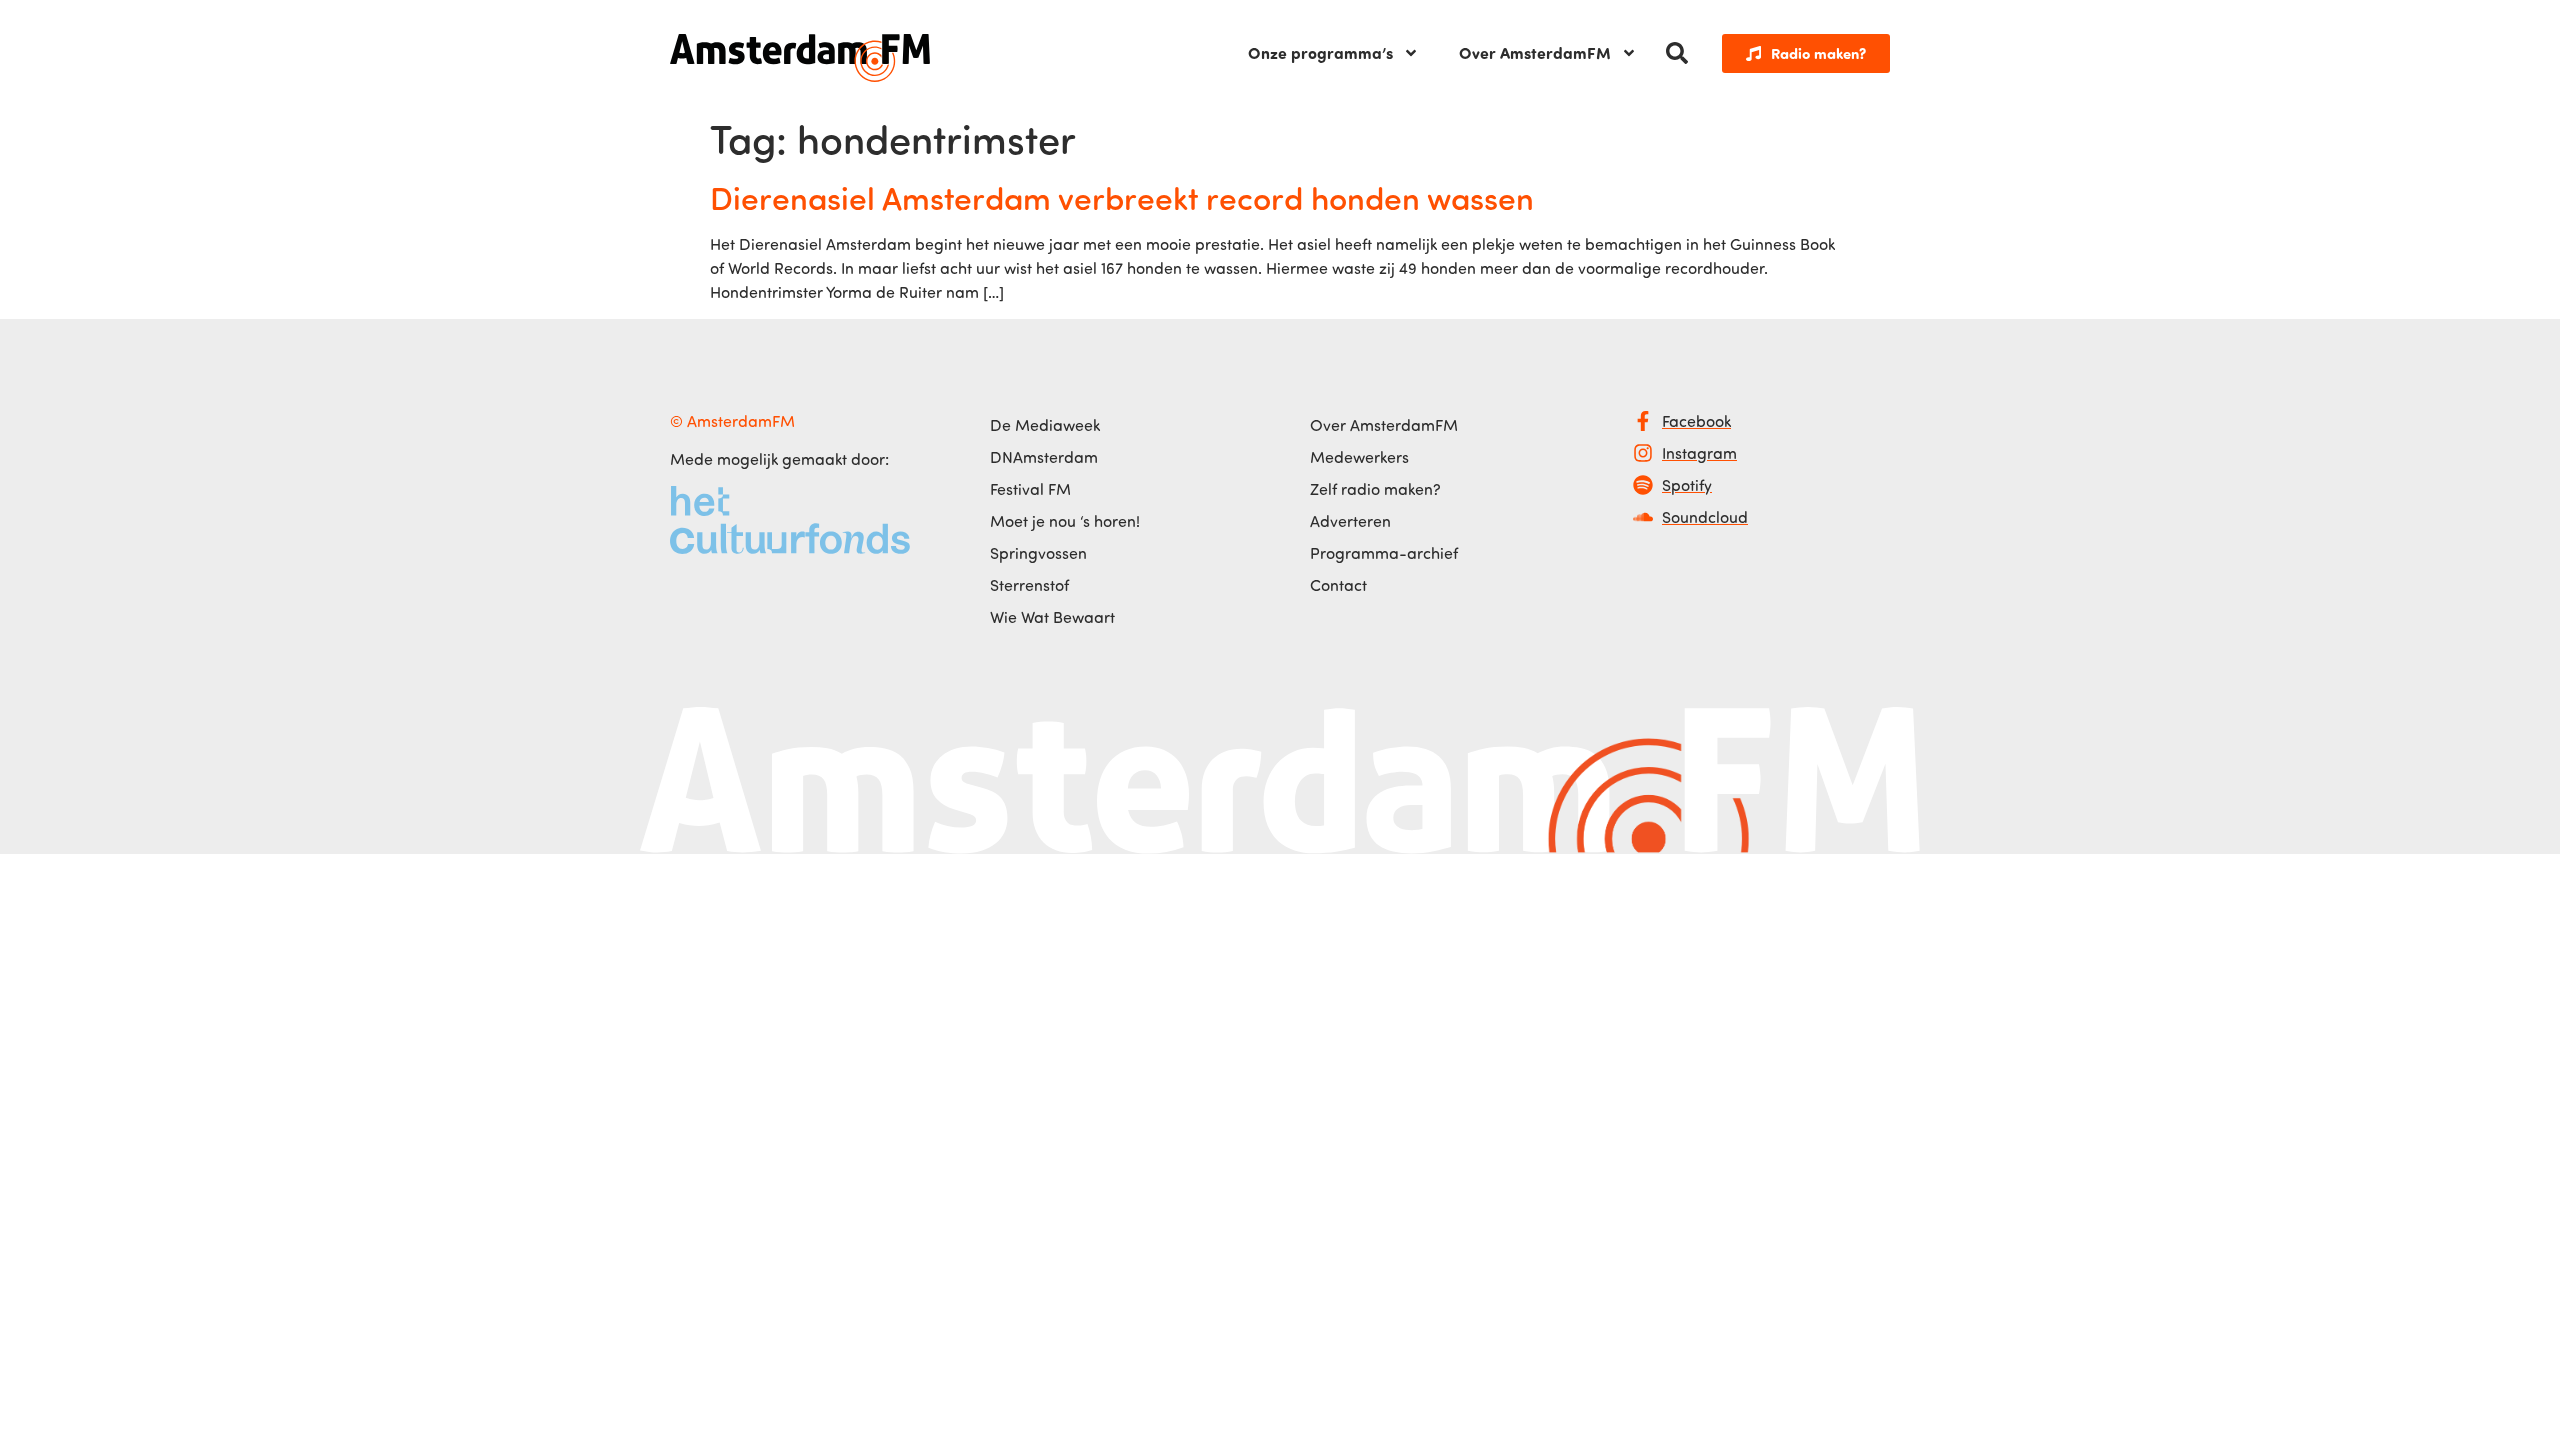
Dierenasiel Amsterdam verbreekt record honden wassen (1122, 197)
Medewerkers (1359, 457)
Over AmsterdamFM (1535, 52)
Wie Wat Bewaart (1052, 617)
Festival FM (1030, 489)
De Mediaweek (1045, 425)
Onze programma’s (1320, 52)
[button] (1677, 53)
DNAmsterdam (1044, 457)
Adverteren (1350, 521)
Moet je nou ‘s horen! (1065, 521)
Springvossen (1038, 553)
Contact (1338, 585)
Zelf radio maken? (1375, 489)
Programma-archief (1384, 553)
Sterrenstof (1029, 585)
